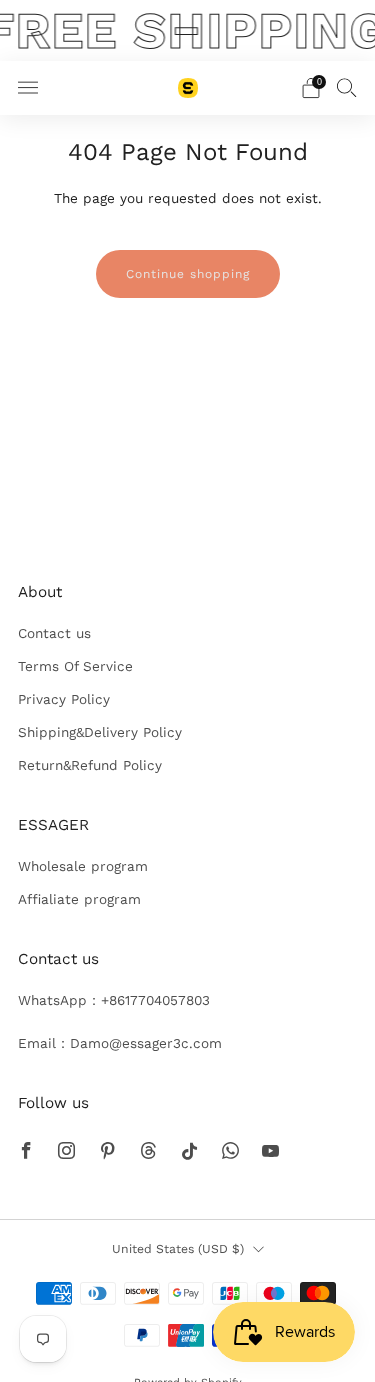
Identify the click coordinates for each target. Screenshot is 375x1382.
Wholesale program (83, 866)
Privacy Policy (64, 699)
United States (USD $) (178, 1249)
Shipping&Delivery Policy (100, 732)
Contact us (54, 633)
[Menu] (28, 88)
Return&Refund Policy (90, 765)
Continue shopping (188, 274)
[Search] (347, 87)
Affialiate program (79, 899)
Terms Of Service (75, 666)
